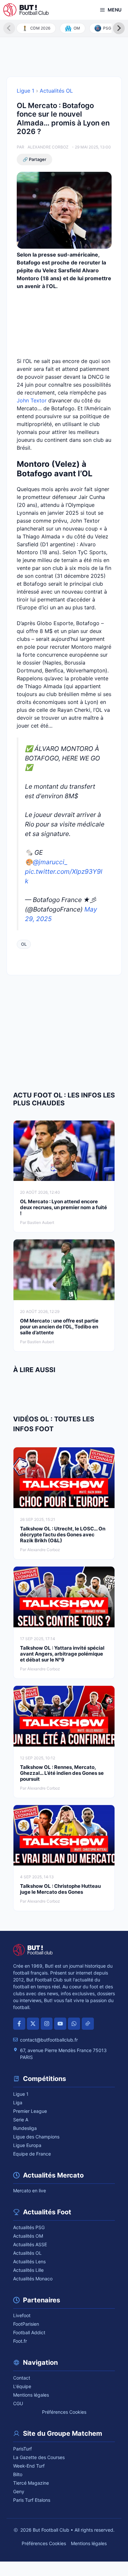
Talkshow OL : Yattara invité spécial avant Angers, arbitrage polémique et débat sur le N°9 (62, 1654)
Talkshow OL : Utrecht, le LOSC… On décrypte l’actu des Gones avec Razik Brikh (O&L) (63, 1535)
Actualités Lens (29, 2261)
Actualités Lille (28, 2270)
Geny (19, 2491)
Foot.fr (20, 2341)
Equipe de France (32, 2154)
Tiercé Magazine (31, 2483)
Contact (22, 2378)
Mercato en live (30, 2191)
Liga (18, 2102)
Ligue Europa (27, 2145)
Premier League (30, 2111)
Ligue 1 (25, 91)
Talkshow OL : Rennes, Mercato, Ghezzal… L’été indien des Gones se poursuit (62, 1773)
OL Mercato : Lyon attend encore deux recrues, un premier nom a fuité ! (64, 1207)
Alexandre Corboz (48, 147)
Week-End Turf (29, 2466)
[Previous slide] (9, 28)
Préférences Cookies (64, 2412)
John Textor (32, 400)
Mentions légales (31, 2395)
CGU (18, 2403)
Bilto (18, 2474)
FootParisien (26, 2324)
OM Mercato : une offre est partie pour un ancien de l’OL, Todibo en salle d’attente (59, 1327)
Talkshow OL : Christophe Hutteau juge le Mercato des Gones (60, 1889)
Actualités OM (28, 2236)
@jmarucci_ (50, 862)
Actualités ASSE (30, 2244)
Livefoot (22, 2315)
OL (24, 944)
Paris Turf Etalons (32, 2500)
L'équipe (22, 2386)
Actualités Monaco (33, 2279)
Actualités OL (56, 91)
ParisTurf (22, 2449)
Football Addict (29, 2332)
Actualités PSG (29, 2227)
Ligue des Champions (36, 2137)
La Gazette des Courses (39, 2457)
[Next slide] (119, 28)
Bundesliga (25, 2128)
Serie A (21, 2120)
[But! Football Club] (26, 10)
